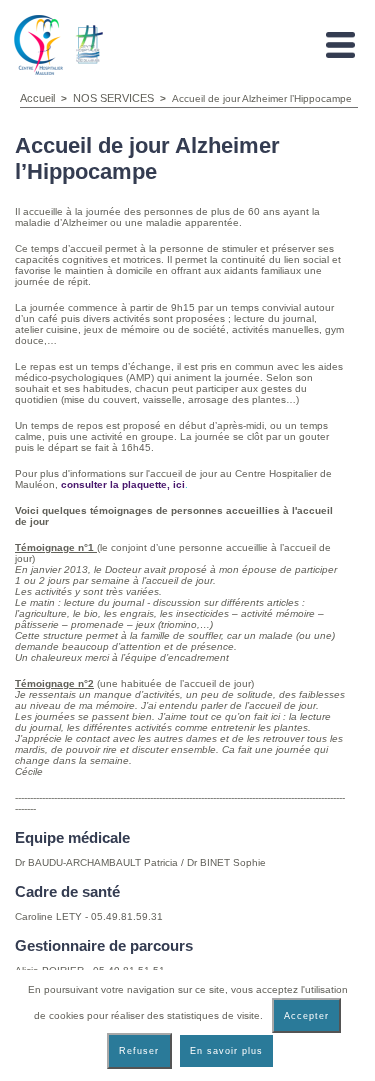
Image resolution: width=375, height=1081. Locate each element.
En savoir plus (226, 1051)
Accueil (37, 98)
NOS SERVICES (113, 98)
